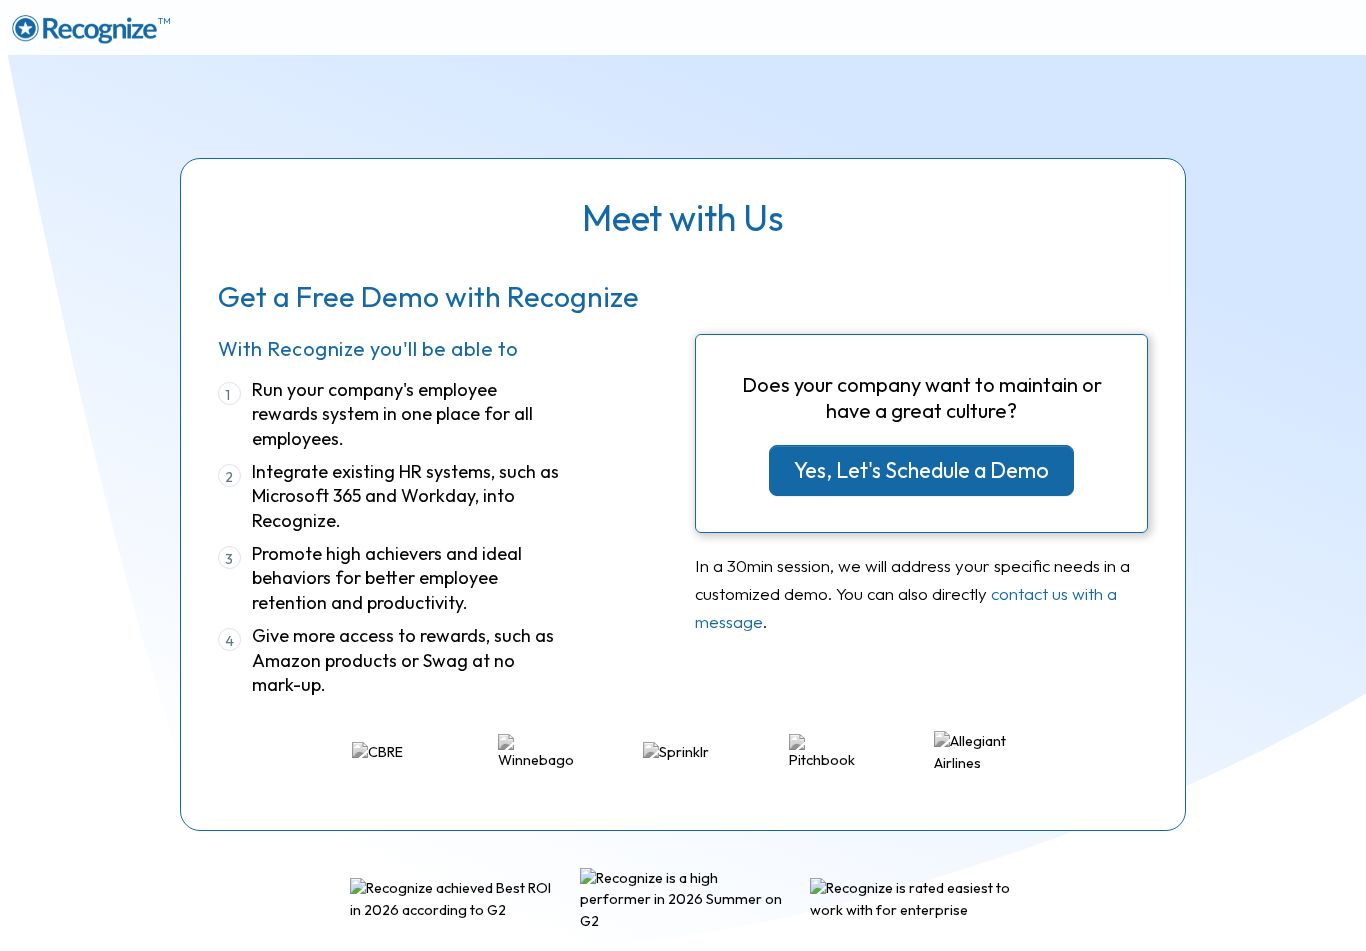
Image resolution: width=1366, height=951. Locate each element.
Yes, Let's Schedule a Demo (921, 470)
